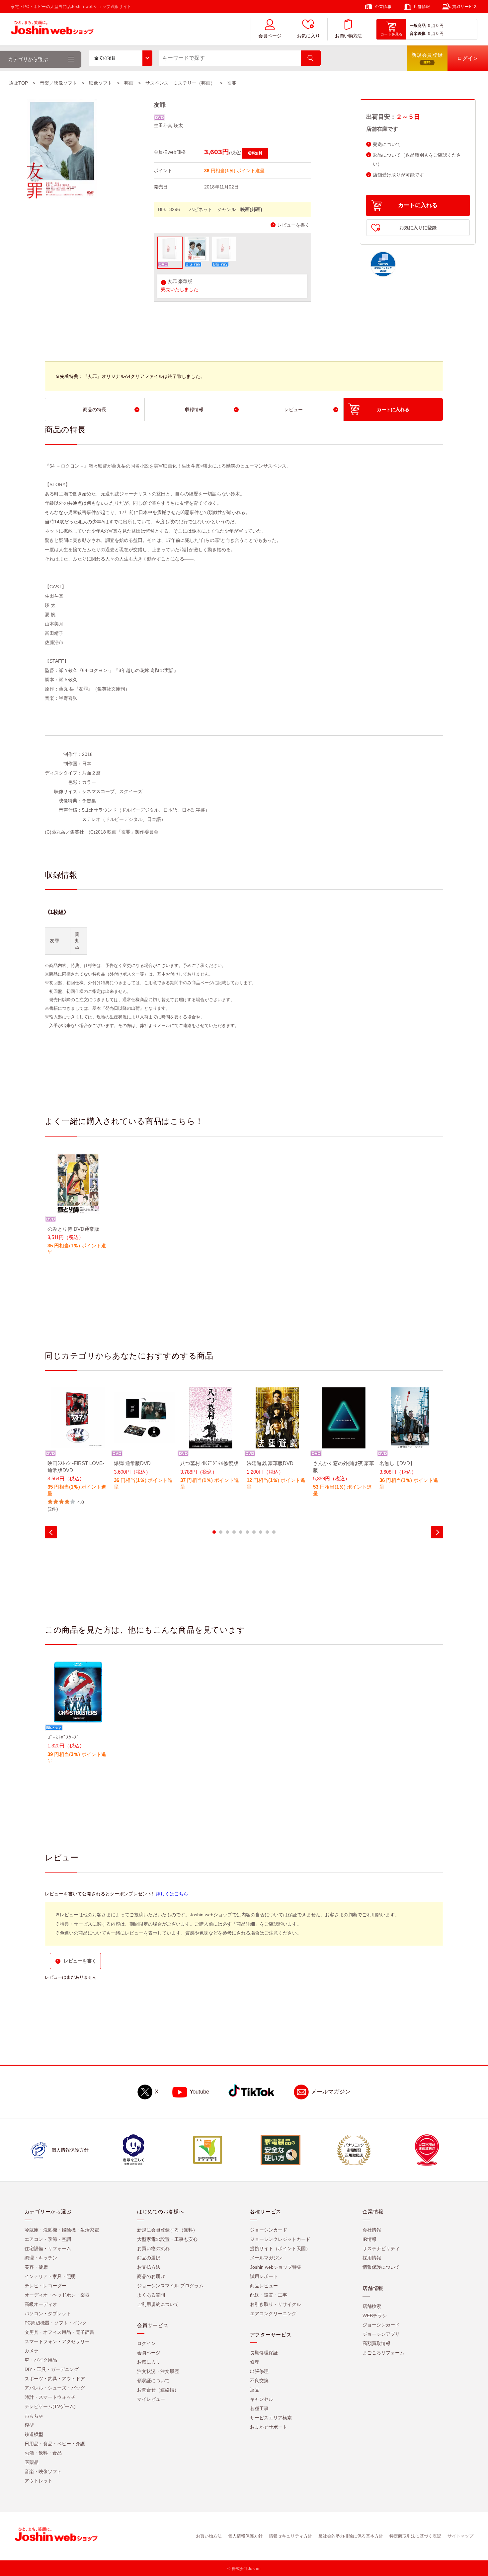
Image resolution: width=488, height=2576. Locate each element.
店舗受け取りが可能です (398, 175)
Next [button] (437, 1532)
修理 (255, 2362)
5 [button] (241, 1532)
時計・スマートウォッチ (50, 2397)
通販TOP (18, 83)
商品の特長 (95, 409)
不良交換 (259, 2381)
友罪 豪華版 (180, 282)
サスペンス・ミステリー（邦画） (180, 83)
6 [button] (247, 1532)
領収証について (153, 2381)
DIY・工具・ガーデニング (52, 2369)
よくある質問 (151, 2295)
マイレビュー (151, 2399)
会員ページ (270, 36)
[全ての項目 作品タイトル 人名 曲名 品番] (121, 58)
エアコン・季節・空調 (48, 2239)
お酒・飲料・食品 (43, 2453)
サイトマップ (460, 2536)
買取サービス (465, 7)
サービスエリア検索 (271, 2418)
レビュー (293, 409)
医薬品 (32, 2462)
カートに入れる (418, 205)
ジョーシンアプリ (381, 2334)
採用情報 (372, 2258)
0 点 (432, 26)
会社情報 (372, 2230)
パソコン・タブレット (48, 2314)
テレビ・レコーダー (45, 2286)
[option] (78, 1209)
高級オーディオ (41, 2304)
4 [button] (234, 1532)
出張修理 (259, 2371)
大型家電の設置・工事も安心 (167, 2239)
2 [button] (221, 1532)
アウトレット (39, 2481)
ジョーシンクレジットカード (280, 2239)
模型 (29, 2425)
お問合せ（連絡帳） (158, 2390)
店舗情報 (422, 7)
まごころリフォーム (383, 2353)
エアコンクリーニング (273, 2314)
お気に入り (308, 36)
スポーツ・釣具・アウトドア (55, 2379)
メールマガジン (331, 2092)
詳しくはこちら (172, 1894)
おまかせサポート (269, 2427)
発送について (387, 145)
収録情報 (194, 409)
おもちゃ (34, 2416)
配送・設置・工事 (269, 2295)
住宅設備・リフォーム (48, 2248)
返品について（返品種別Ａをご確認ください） (417, 160)
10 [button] (274, 1532)
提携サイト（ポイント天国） (280, 2248)
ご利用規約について (158, 2304)
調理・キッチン (41, 2258)
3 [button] (227, 1532)
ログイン (146, 2343)
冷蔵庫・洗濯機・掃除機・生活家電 (62, 2230)
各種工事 (259, 2408)
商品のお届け (151, 2276)
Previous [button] (51, 1532)
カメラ (32, 2351)
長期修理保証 (264, 2353)
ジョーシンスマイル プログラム (170, 2286)
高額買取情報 (376, 2343)
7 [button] (254, 1532)
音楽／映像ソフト (58, 83)
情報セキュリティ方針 (290, 2536)
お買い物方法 (348, 36)
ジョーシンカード (269, 2230)
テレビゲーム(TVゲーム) (50, 2406)
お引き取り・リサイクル (276, 2304)
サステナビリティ (381, 2248)
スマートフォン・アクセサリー (57, 2341)
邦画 (129, 83)
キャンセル (262, 2399)
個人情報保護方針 (245, 2536)
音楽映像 (418, 34)
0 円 (440, 26)
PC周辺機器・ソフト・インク (56, 2323)
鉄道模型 (34, 2434)
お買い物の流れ (153, 2248)
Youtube (199, 2092)
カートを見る (391, 34)
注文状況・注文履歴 (158, 2371)
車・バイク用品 (41, 2360)
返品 (255, 2390)
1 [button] (214, 1532)
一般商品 (418, 26)
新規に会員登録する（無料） (167, 2230)
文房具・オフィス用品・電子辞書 (59, 2332)
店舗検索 (372, 2306)
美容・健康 (36, 2267)
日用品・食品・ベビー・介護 (55, 2444)
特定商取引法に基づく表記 (415, 2536)
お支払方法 (149, 2267)
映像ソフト (101, 83)
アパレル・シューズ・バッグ (55, 2388)
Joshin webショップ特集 (276, 2267)
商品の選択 (149, 2258)
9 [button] (267, 1532)
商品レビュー (264, 2286)
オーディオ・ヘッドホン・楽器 (57, 2295)
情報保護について (381, 2267)
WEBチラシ (375, 2316)
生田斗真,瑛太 (168, 125)
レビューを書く (293, 225)
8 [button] (261, 1532)
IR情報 (369, 2239)
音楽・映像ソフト (43, 2471)
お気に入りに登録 (418, 228)
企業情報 (383, 7)
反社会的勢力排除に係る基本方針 (351, 2536)
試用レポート (264, 2276)
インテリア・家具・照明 (50, 2276)
